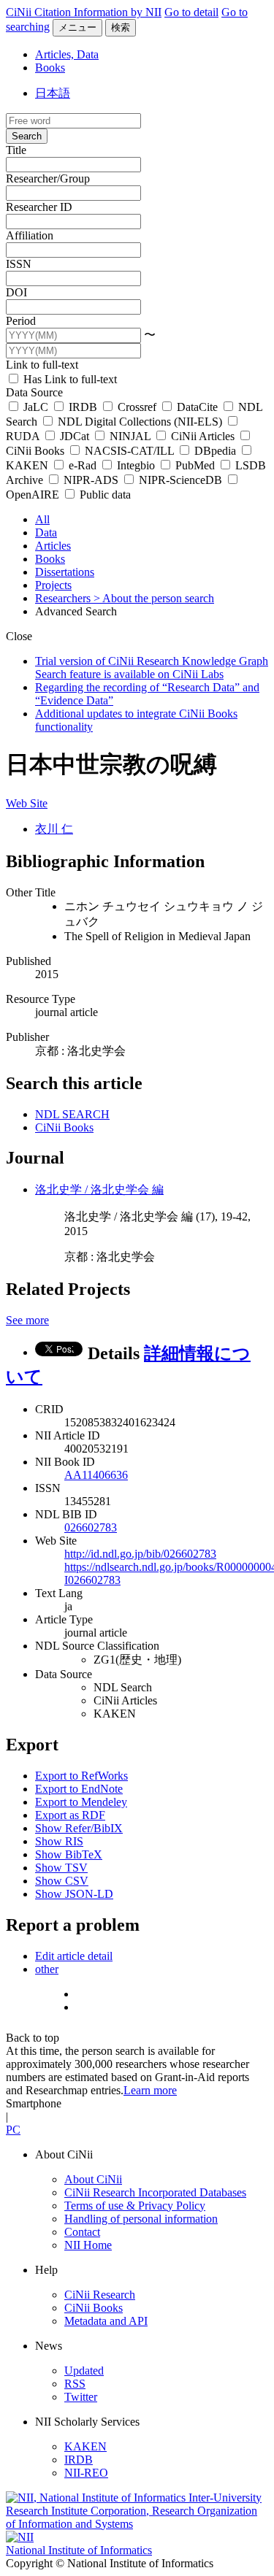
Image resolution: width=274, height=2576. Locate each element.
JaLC (36, 407)
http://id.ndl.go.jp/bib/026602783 (140, 1554)
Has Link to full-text (69, 379)
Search (27, 136)
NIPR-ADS (91, 480)
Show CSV (62, 1881)
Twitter (81, 2397)
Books (50, 68)
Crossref (137, 407)
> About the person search (154, 598)
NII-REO (86, 2473)
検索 (121, 27)
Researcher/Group (48, 178)
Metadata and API (106, 2321)
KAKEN (85, 2446)
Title (16, 150)
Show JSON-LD (74, 1894)
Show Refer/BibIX (79, 1828)
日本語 (53, 93)
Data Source (34, 392)
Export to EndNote (79, 1789)
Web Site (27, 803)
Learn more (150, 2090)
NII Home (88, 2245)
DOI (16, 292)
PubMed (195, 465)
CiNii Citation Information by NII (84, 12)
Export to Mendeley (81, 1802)
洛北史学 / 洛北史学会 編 (99, 1189)
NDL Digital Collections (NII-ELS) (140, 422)
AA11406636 (96, 1475)
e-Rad (83, 465)
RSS (75, 2384)
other (47, 1969)
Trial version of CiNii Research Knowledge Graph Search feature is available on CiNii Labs (152, 668)
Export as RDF (70, 1815)
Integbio (136, 465)
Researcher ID (39, 207)
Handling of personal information (141, 2219)
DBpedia (215, 451)
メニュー (77, 27)
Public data (104, 495)
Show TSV (61, 1868)
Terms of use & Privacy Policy (135, 2206)
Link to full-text (42, 365)
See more (27, 1320)
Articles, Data (67, 54)
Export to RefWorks (81, 1776)
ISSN (19, 264)
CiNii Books (64, 1127)
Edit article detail (74, 1956)
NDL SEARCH (72, 1114)
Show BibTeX (69, 1854)
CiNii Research (100, 2295)
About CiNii (93, 2179)
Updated (84, 2371)
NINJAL (130, 436)
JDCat (75, 436)
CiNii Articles (203, 436)
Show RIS (59, 1841)
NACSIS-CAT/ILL (129, 451)
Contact (82, 2232)
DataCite (197, 407)
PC (13, 2130)
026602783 (91, 1527)
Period (21, 321)
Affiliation (30, 235)
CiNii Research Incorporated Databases (155, 2192)
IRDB (83, 407)
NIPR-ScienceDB (180, 480)
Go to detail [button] (191, 12)
